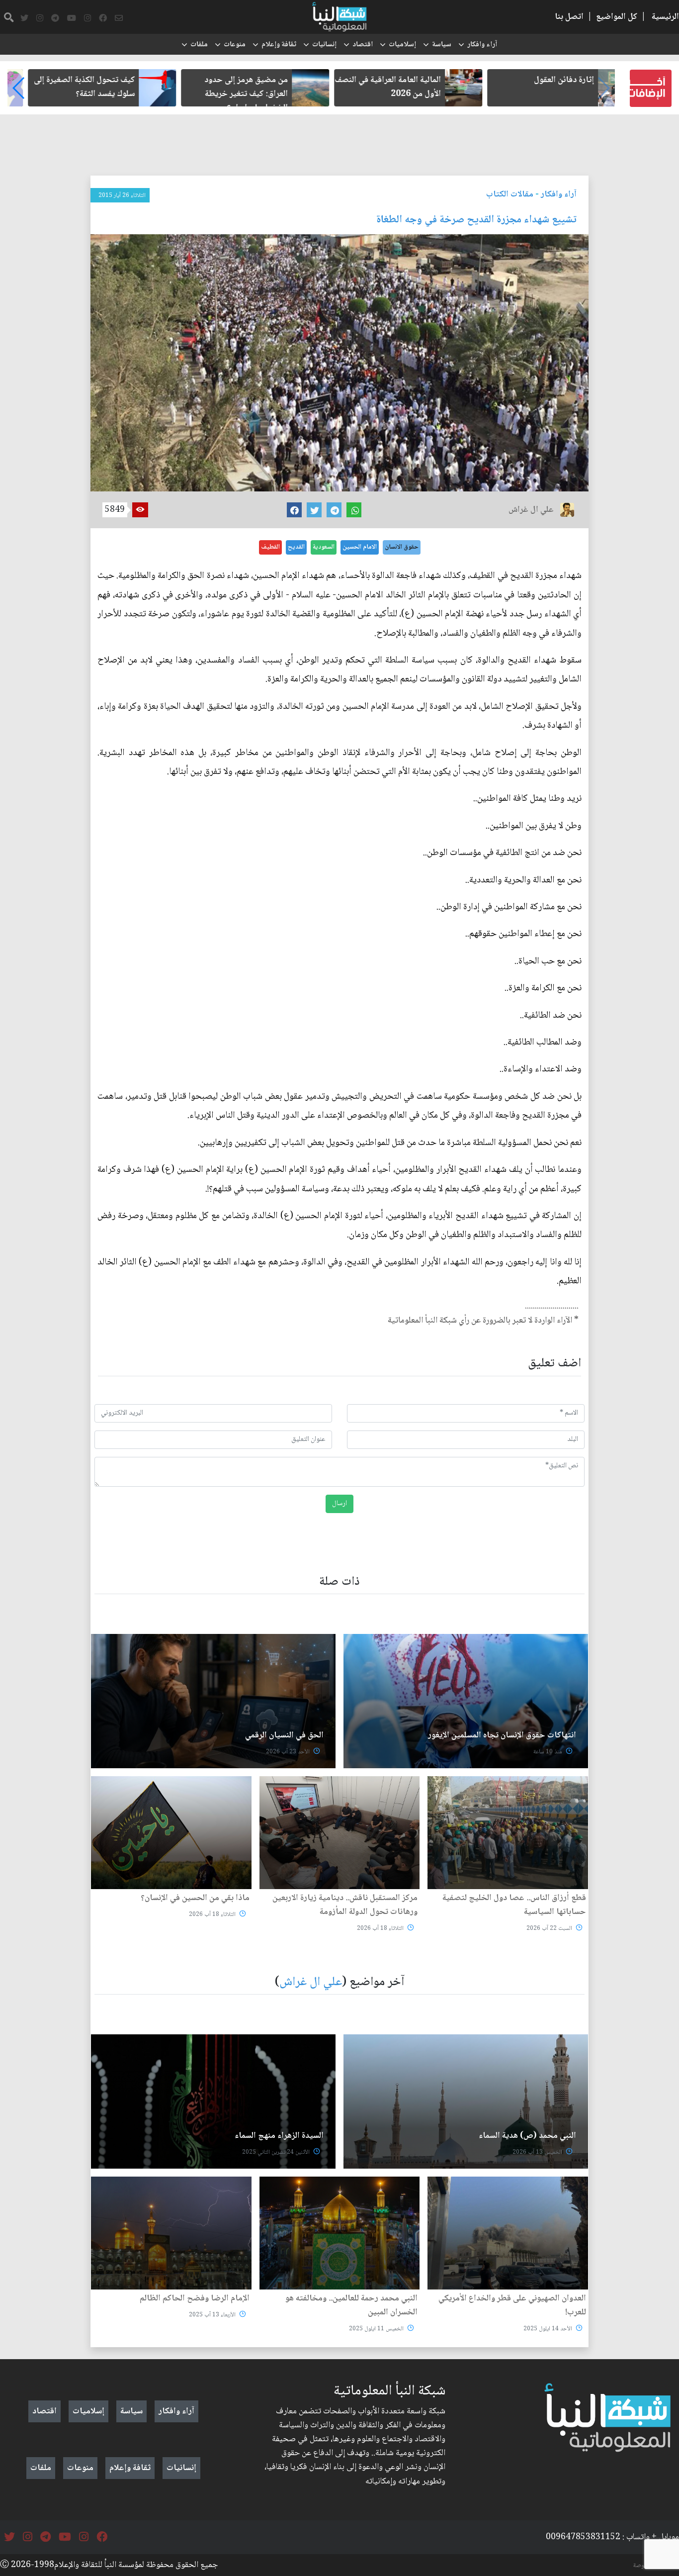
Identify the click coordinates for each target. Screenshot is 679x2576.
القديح (296, 547)
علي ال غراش (311, 1982)
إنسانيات (324, 45)
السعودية (324, 547)
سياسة (442, 45)
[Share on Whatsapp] (354, 510)
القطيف (270, 547)
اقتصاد (363, 45)
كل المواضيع (617, 17)
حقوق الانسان (402, 547)
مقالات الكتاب (510, 194)
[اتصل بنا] (119, 18)
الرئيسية (665, 17)
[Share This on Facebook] (294, 510)
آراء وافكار (482, 45)
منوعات (235, 45)
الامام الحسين (360, 547)
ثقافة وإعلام (279, 45)
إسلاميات (402, 45)
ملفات (199, 45)
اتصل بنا (569, 17)
